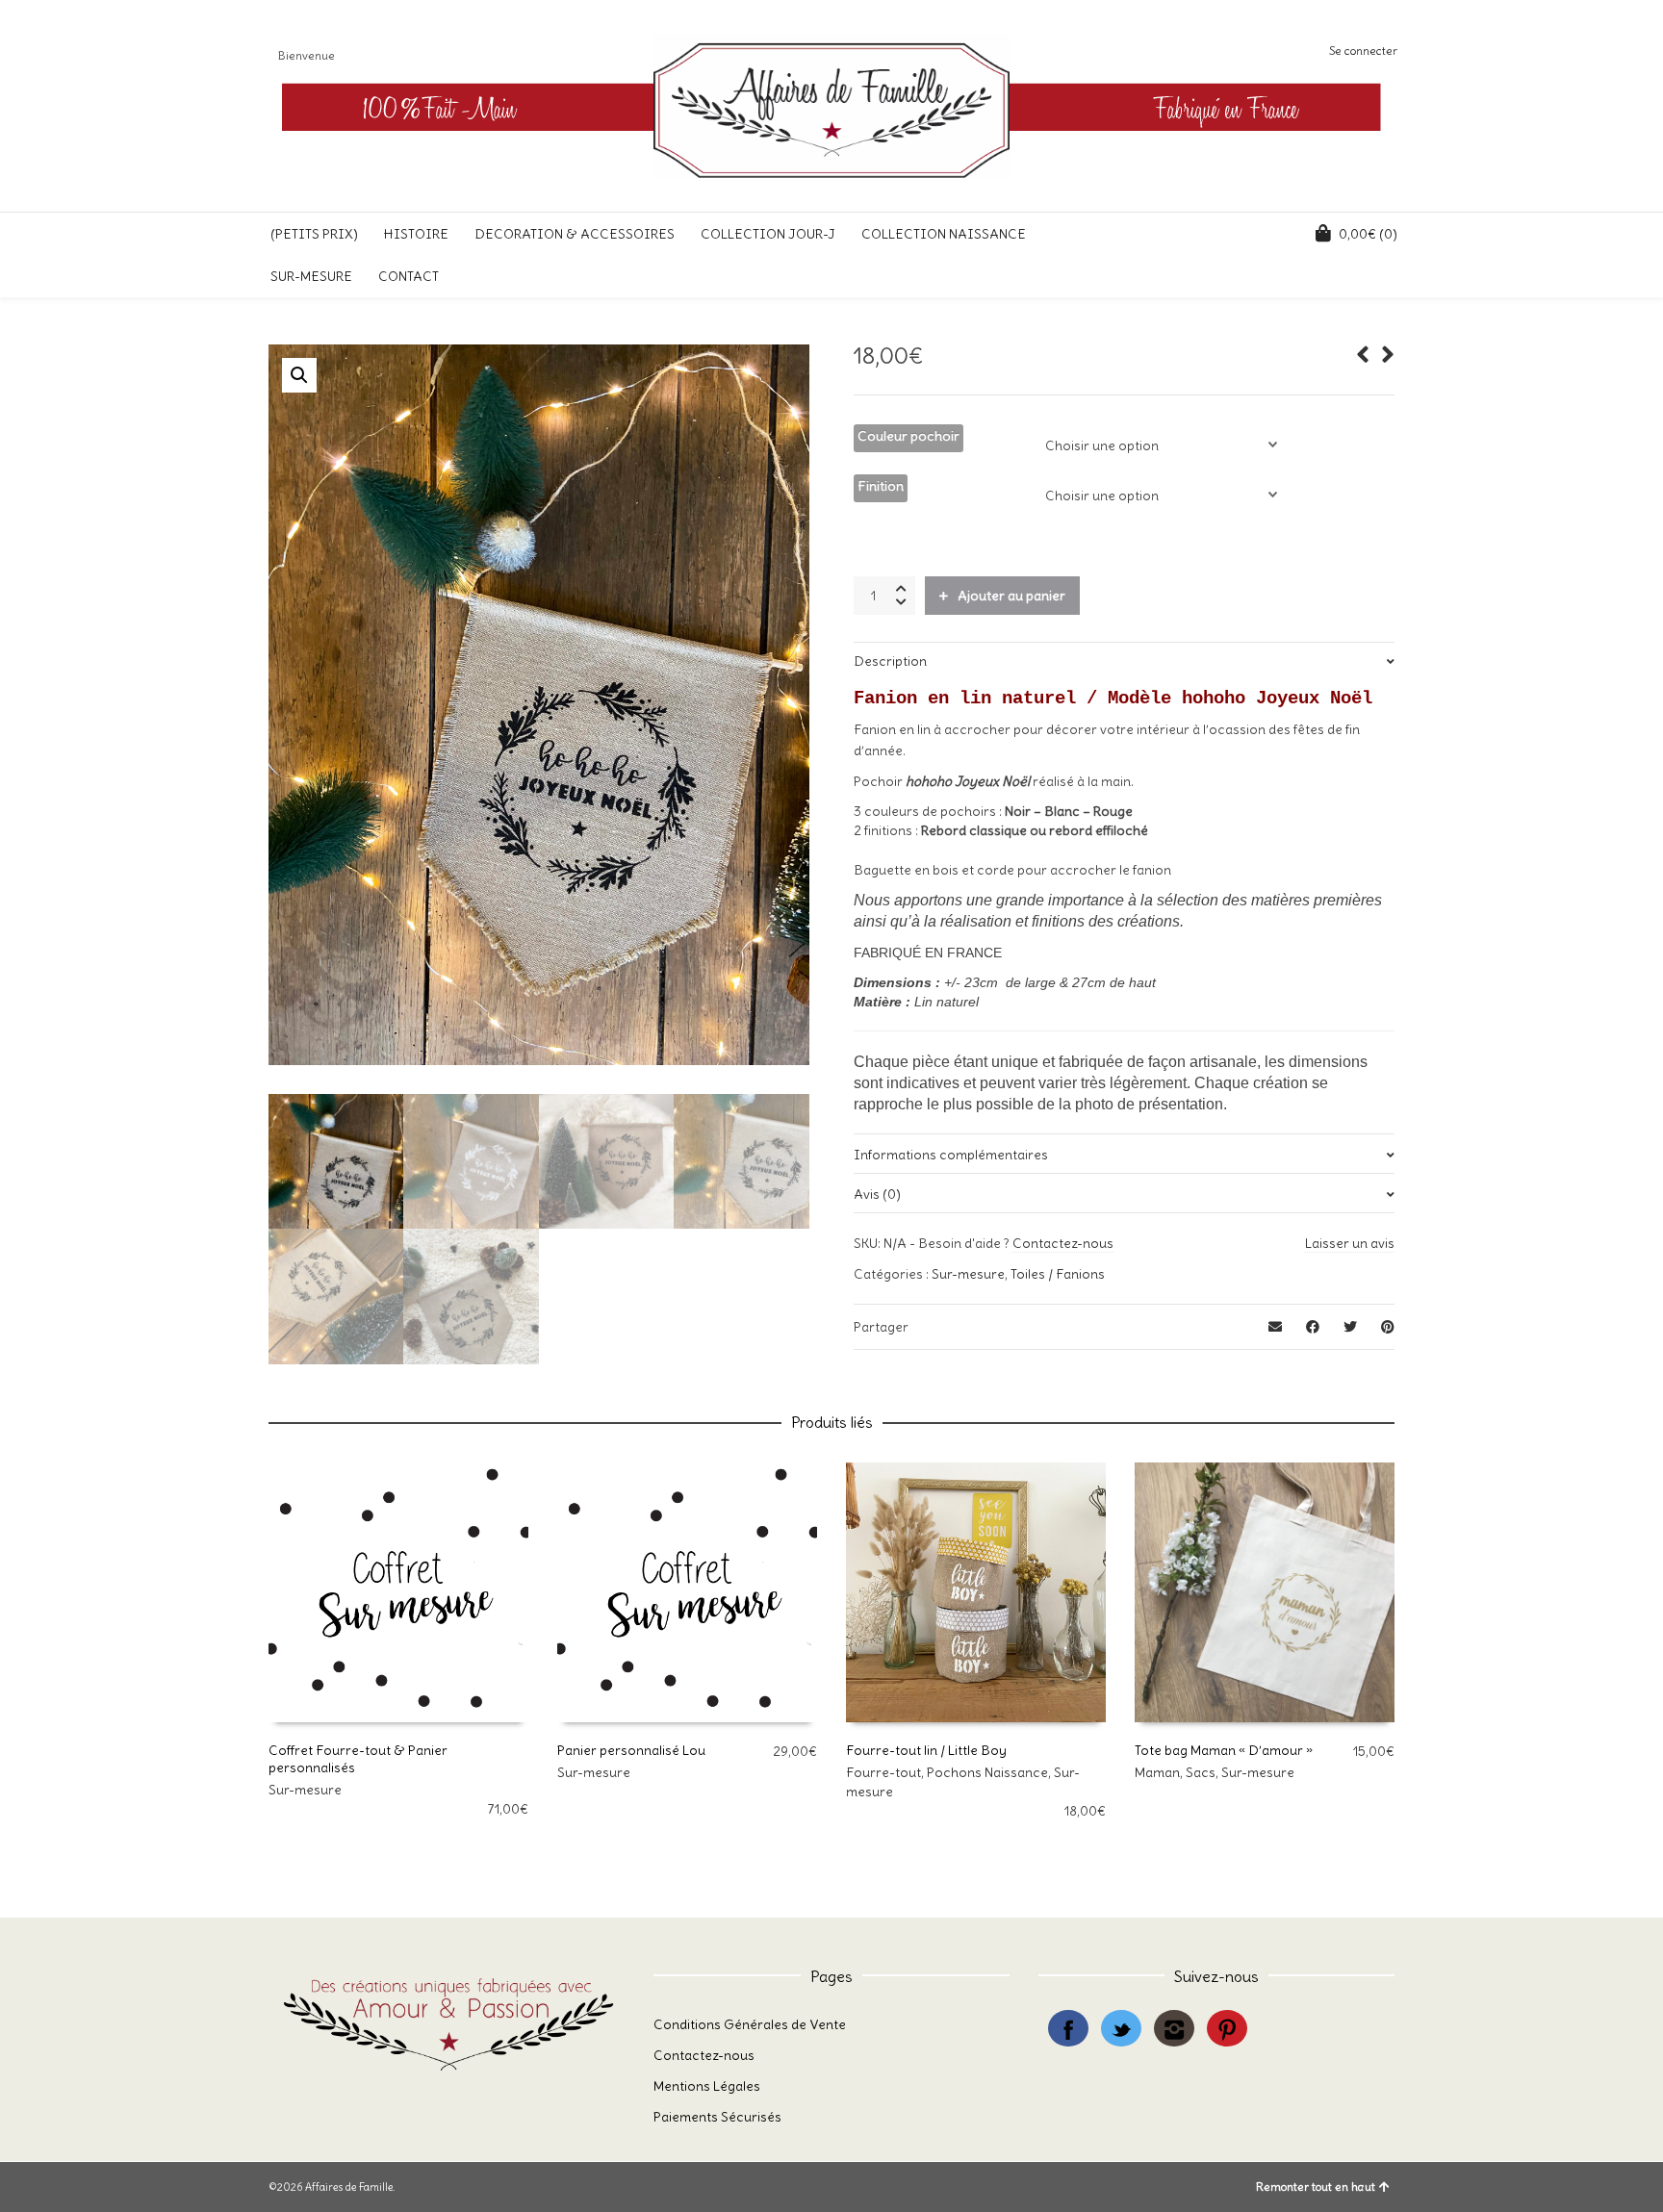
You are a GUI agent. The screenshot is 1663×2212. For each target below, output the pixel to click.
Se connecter (1363, 51)
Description (890, 661)
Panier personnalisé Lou (631, 1750)
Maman (1157, 1772)
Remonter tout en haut (1316, 2187)
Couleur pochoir (908, 436)
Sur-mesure (968, 1274)
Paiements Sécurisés (717, 2117)
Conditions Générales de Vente (750, 2024)
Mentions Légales (707, 2086)
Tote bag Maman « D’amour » (1224, 1750)
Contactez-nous (1063, 1243)
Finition (881, 486)
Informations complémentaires (951, 1155)
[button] (299, 375)
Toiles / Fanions (1058, 1274)
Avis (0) (877, 1194)
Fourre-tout (883, 1772)
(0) (1368, 234)
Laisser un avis (1350, 1243)
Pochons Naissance (987, 1772)
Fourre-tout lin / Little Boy (926, 1750)
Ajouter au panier (1011, 596)
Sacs (1201, 1772)
